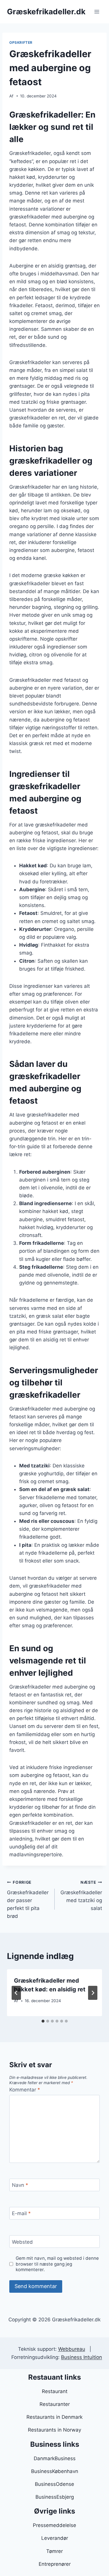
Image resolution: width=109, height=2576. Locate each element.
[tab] (43, 2021)
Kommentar (25, 2090)
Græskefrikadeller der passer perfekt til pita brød (28, 1899)
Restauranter (55, 2404)
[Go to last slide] (16, 1993)
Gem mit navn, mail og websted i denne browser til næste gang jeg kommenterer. (57, 2264)
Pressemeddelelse (54, 2525)
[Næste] (93, 1993)
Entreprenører (55, 2564)
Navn (20, 2185)
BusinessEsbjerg (55, 2497)
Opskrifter (21, 42)
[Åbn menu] (97, 12)
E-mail (21, 2213)
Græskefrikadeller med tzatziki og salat (81, 1896)
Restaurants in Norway (54, 2430)
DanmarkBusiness (55, 2458)
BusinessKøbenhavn (55, 2471)
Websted (22, 2242)
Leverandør (55, 2538)
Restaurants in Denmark (54, 2417)
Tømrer (54, 2551)
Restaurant (55, 2391)
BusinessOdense (54, 2484)
